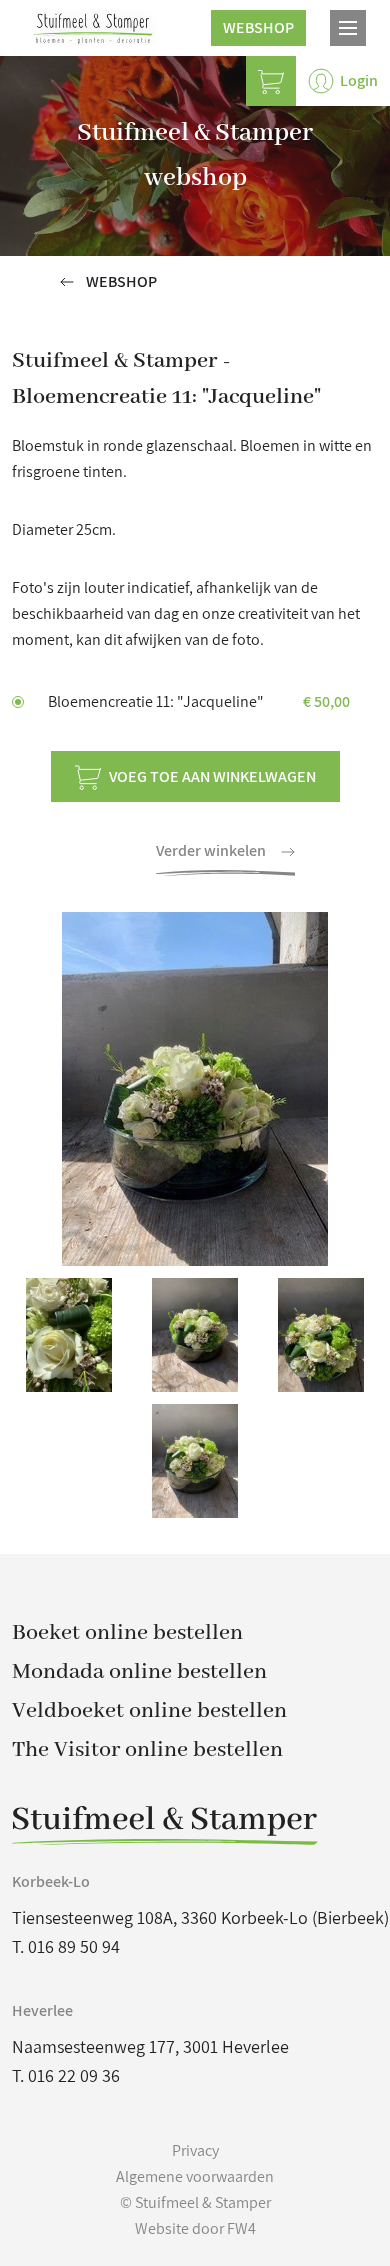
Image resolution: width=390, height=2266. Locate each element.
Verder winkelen (212, 850)
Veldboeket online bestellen (149, 1711)
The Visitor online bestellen (147, 1750)
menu (348, 28)
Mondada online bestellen (139, 1672)
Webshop (258, 27)
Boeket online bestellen (127, 1633)
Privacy (195, 2150)
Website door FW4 (195, 2228)
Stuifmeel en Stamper (93, 28)
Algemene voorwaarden (195, 2176)
